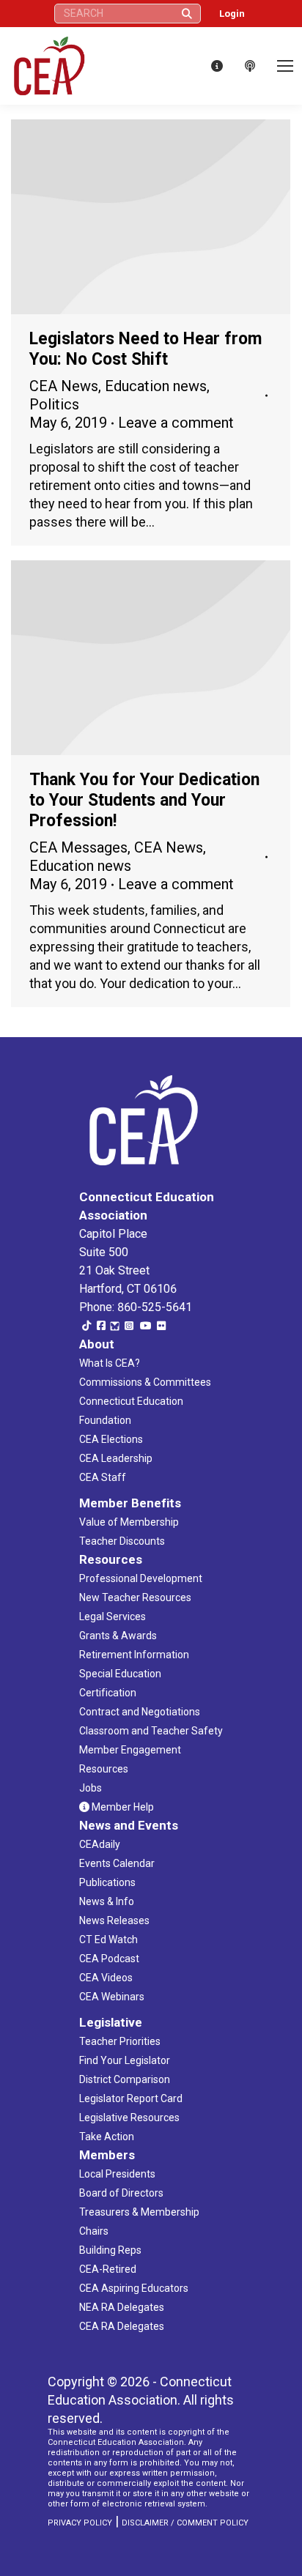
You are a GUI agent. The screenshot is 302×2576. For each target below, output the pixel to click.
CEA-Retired (108, 2269)
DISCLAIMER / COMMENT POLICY (185, 2523)
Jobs (91, 1788)
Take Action (107, 2137)
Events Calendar (117, 1863)
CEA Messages (78, 847)
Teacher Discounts (122, 1541)
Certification (108, 1693)
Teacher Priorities (120, 2041)
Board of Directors (121, 2193)
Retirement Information (134, 1655)
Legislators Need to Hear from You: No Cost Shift (146, 349)
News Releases (114, 1920)
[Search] (187, 14)
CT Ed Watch (108, 1940)
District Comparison (125, 2079)
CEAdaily (100, 1844)
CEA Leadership (116, 1458)
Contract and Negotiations (140, 1712)
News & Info (107, 1901)
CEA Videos (106, 1978)
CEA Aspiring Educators (134, 2288)
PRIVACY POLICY (80, 2523)
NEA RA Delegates (122, 2307)
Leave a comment (176, 423)
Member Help (122, 1807)
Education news (156, 386)
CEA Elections (111, 1439)
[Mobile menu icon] (285, 66)
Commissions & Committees (145, 1382)
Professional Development (141, 1578)
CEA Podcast (109, 1959)
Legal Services (113, 1617)
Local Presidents (117, 2174)
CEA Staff (103, 1477)
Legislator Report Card (131, 2098)
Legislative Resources (129, 2117)
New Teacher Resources (135, 1597)
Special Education (120, 1674)
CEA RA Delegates (122, 2326)
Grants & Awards (118, 1636)
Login (232, 14)
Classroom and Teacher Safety (151, 1731)
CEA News (64, 386)
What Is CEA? (110, 1363)
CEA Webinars (112, 1997)
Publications (107, 1882)
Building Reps (110, 2250)
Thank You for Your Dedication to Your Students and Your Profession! (144, 800)
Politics (54, 404)
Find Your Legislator (125, 2060)
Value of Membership (129, 1522)
